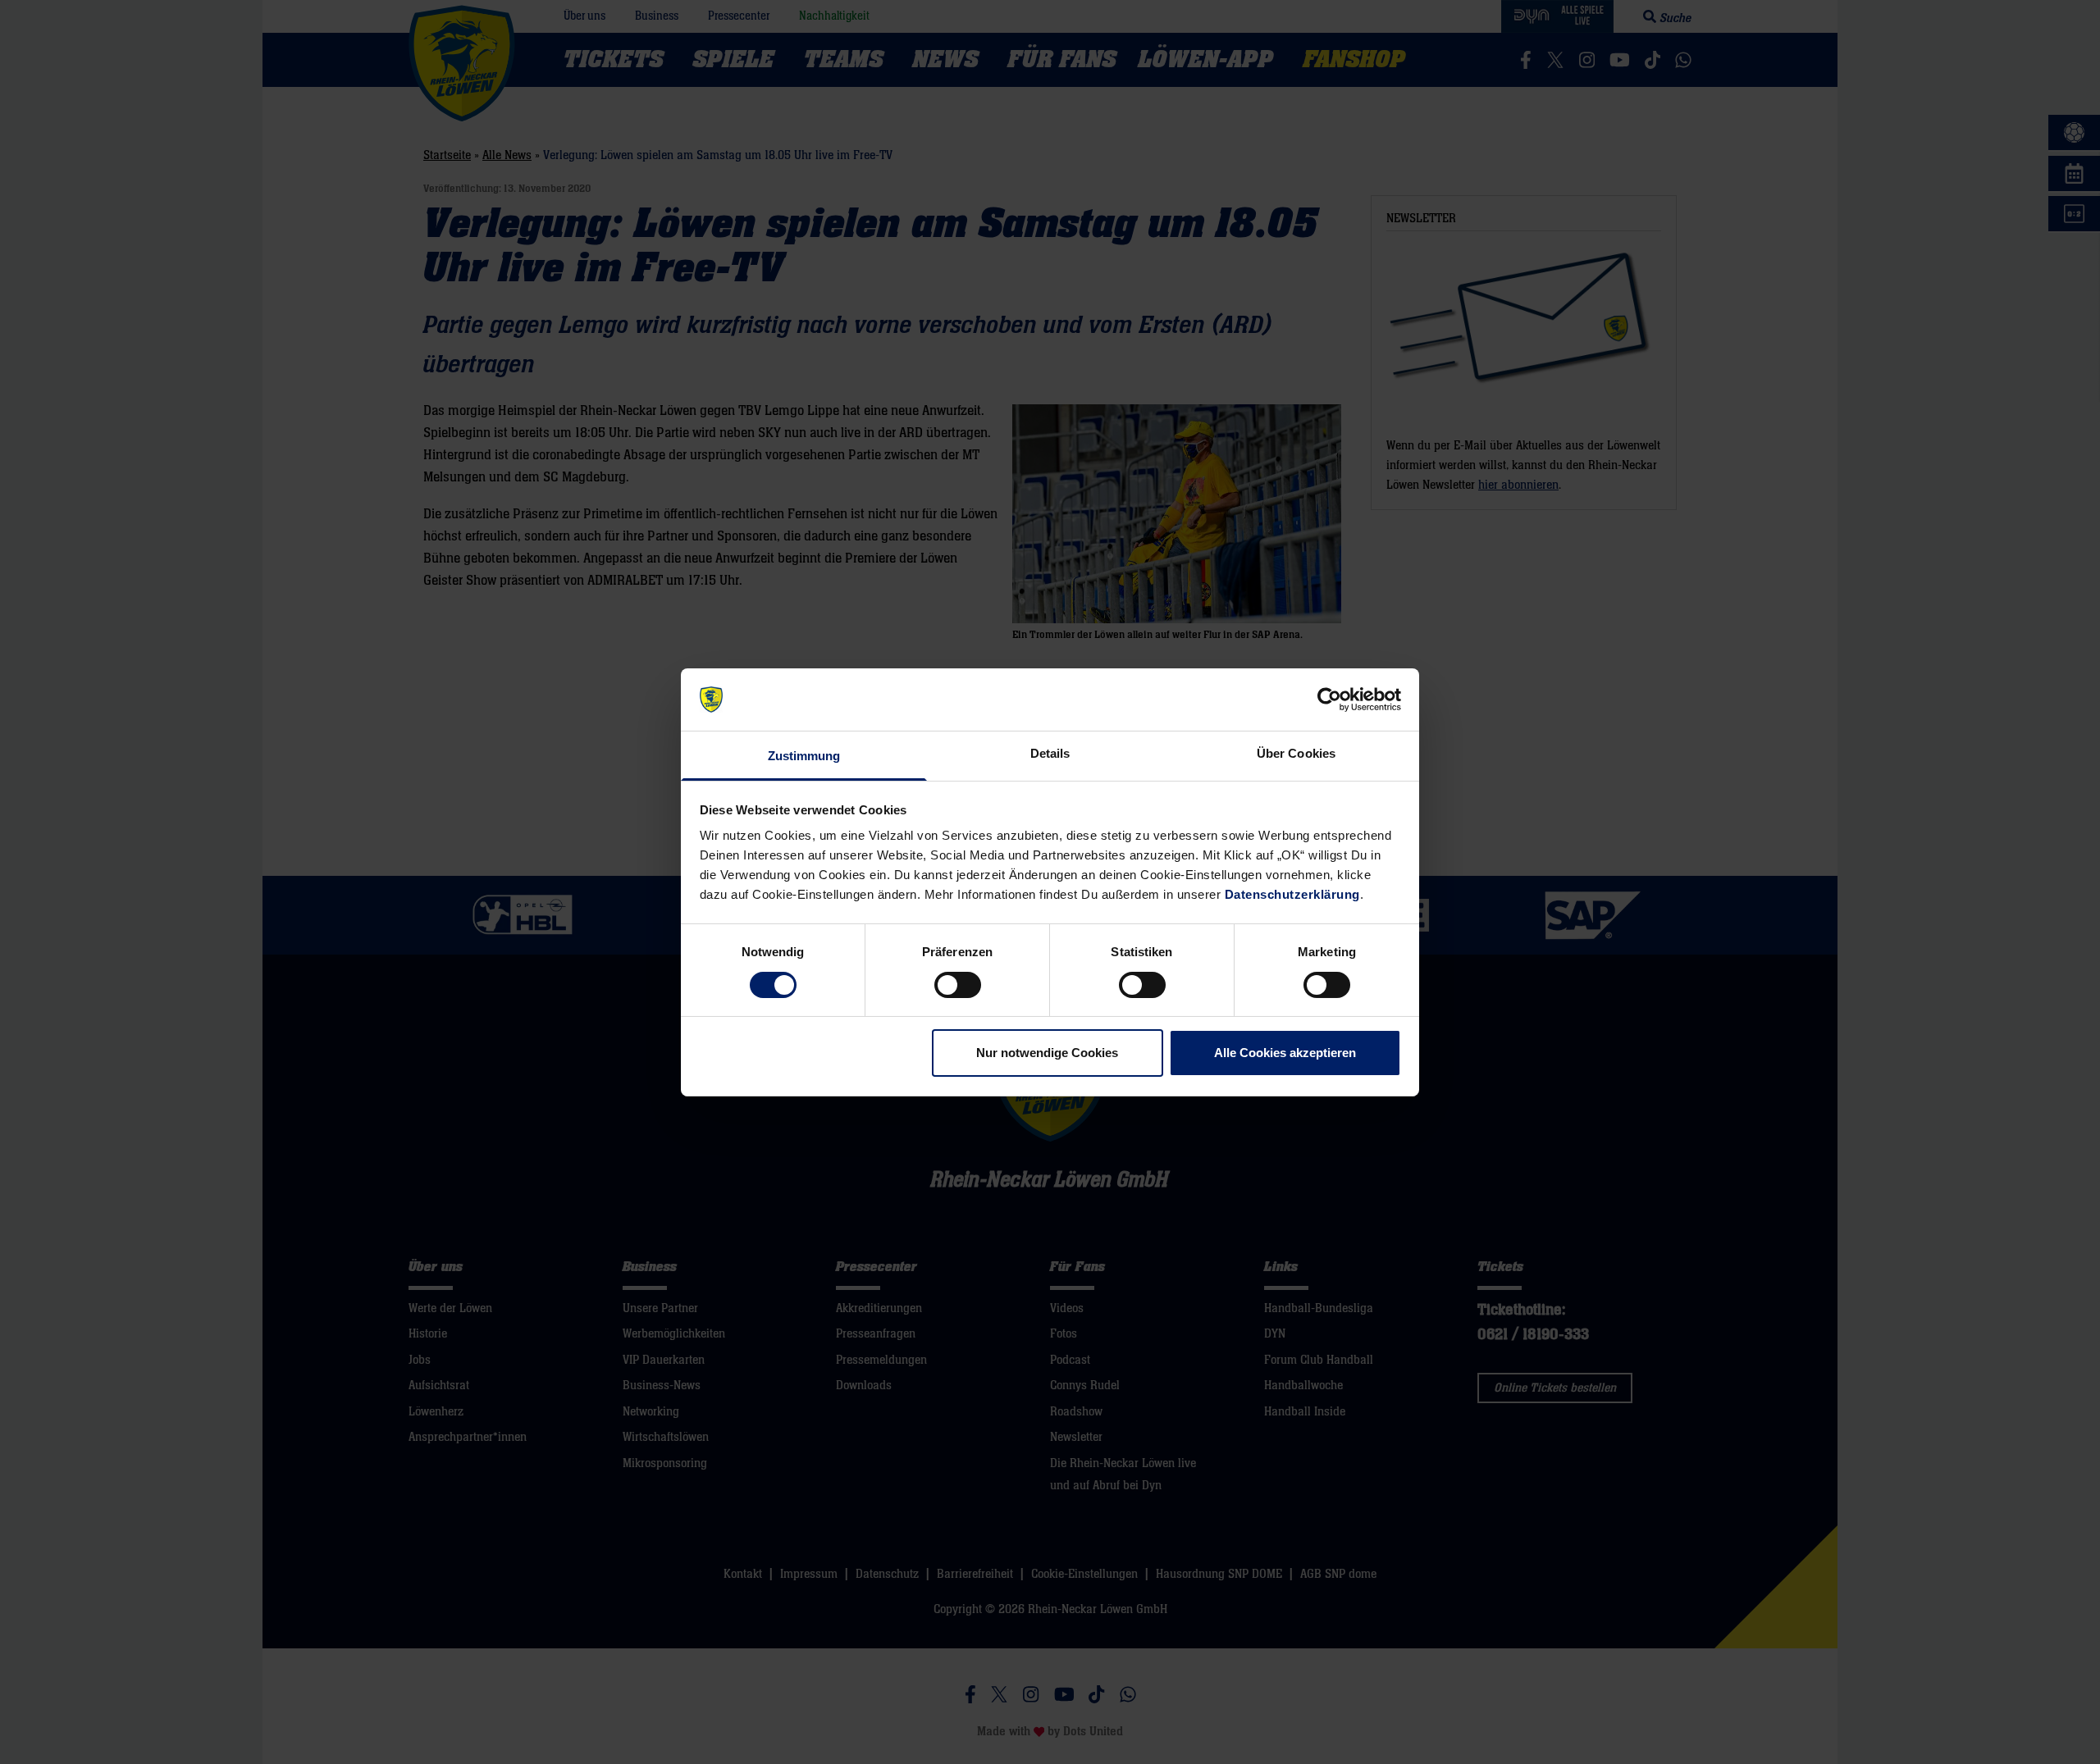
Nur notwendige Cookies (1047, 1053)
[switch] (958, 985)
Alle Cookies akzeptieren (1285, 1053)
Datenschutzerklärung (1292, 894)
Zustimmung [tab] (804, 756)
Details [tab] (1050, 753)
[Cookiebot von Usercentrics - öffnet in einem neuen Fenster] (1329, 700)
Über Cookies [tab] (1296, 753)
